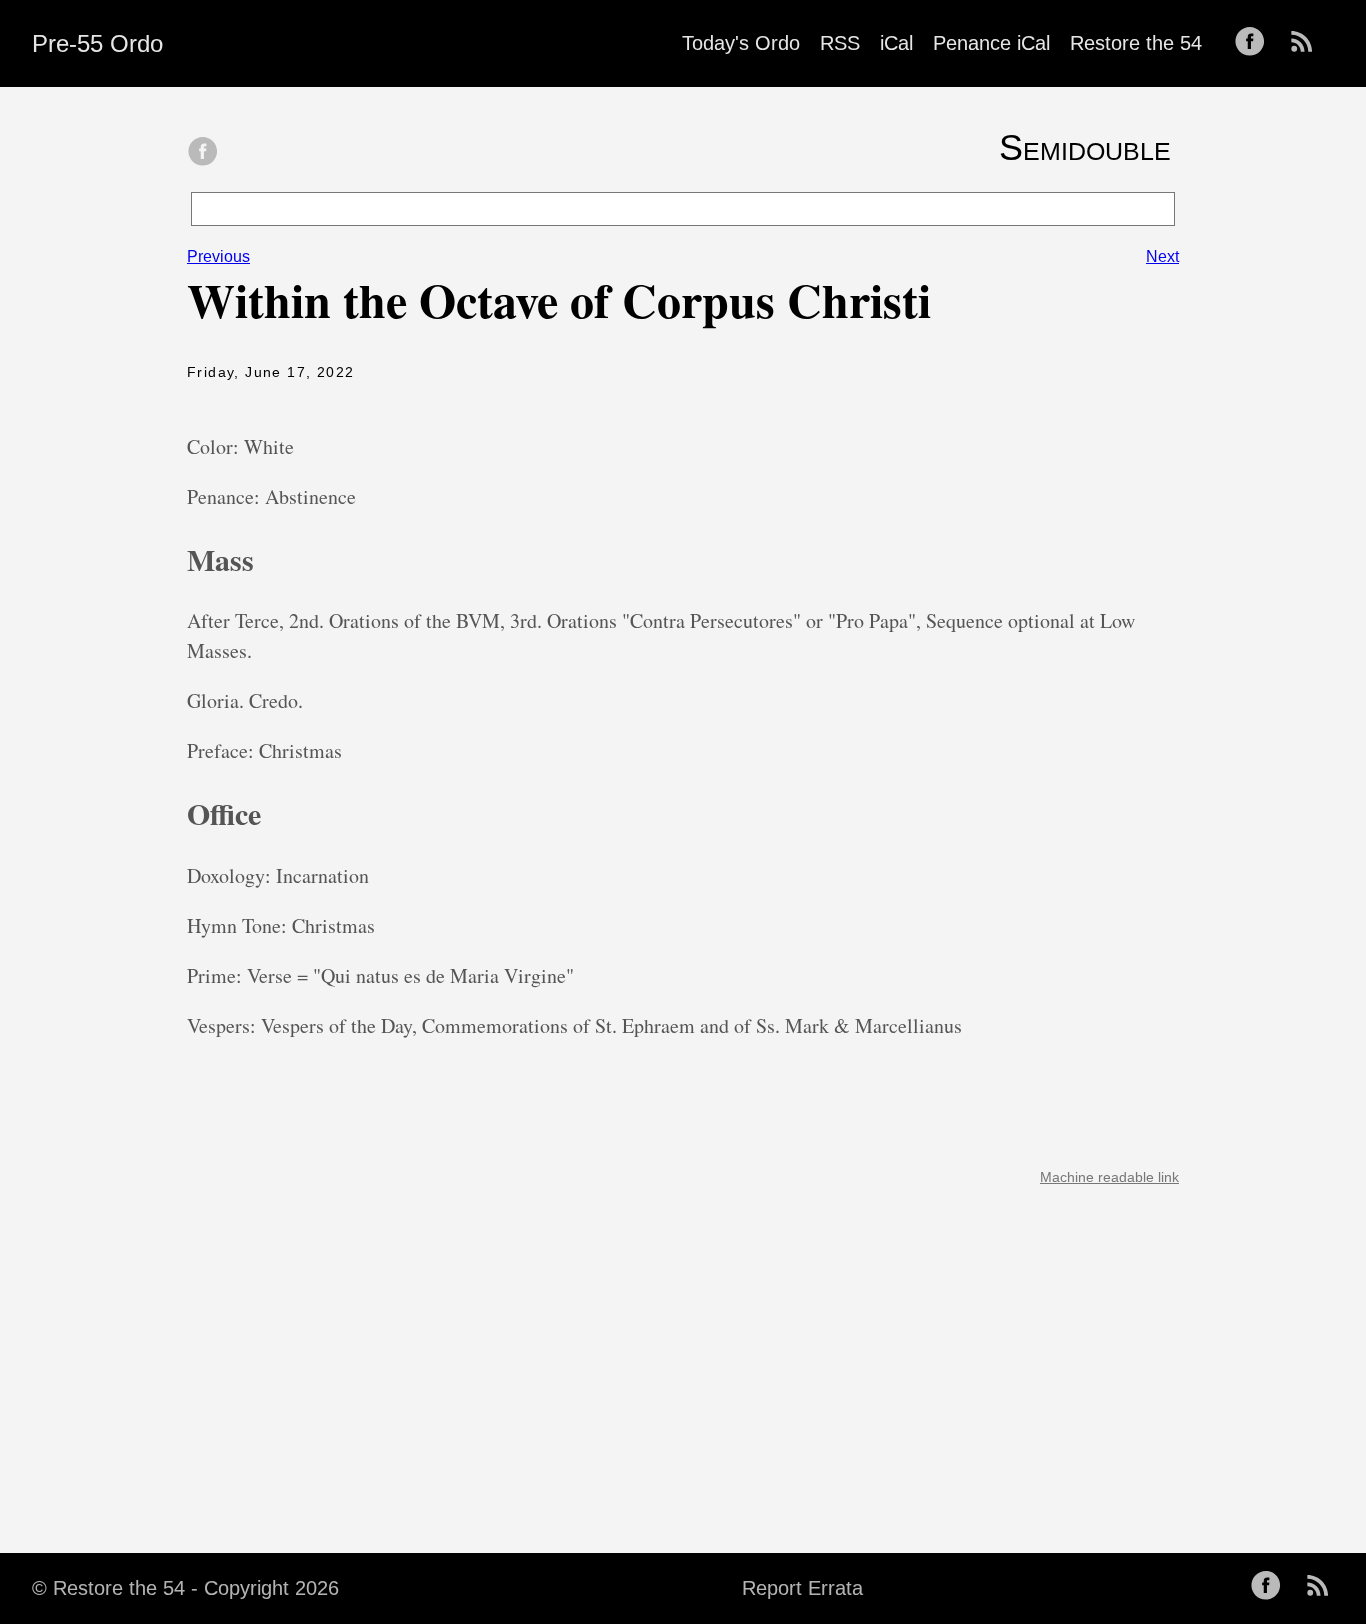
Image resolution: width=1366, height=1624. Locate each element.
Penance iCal (991, 43)
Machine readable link (1109, 1177)
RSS (840, 43)
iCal (896, 43)
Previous (218, 256)
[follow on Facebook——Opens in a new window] (1256, 43)
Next (1162, 256)
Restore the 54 (1136, 43)
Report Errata (802, 1588)
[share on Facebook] (203, 153)
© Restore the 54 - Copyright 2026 (185, 1588)
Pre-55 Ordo (97, 43)
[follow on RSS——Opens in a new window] (1308, 43)
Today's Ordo (741, 43)
